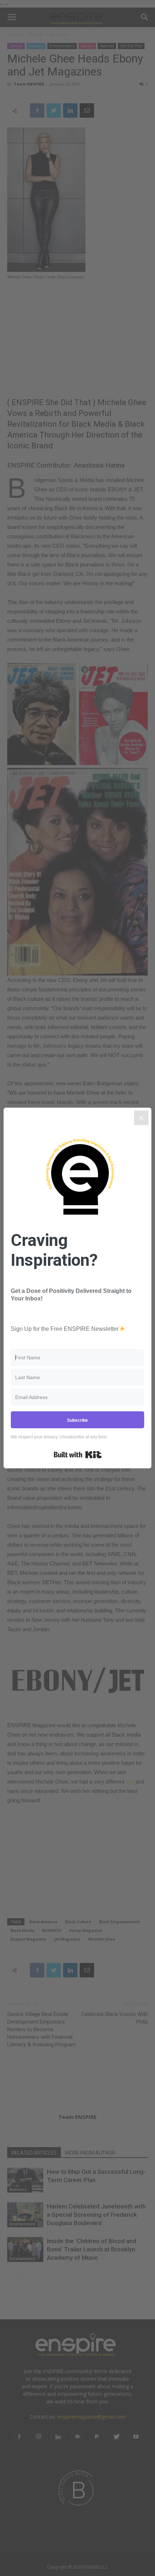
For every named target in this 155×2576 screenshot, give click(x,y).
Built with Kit (78, 1455)
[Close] (141, 1118)
